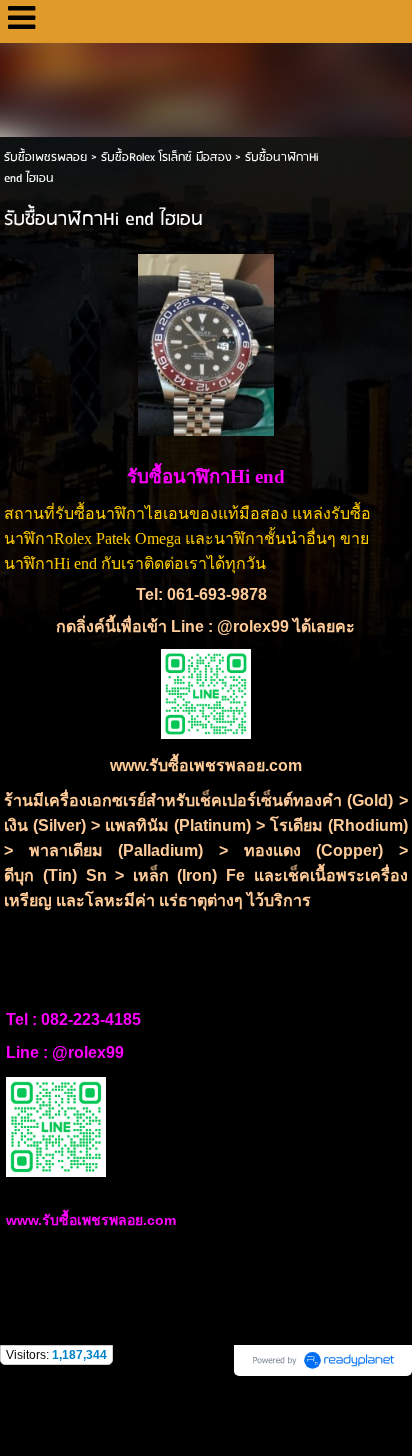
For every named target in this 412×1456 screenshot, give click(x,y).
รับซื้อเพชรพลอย (45, 157)
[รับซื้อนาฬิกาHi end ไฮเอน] (206, 341)
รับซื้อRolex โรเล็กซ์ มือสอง (166, 157)
